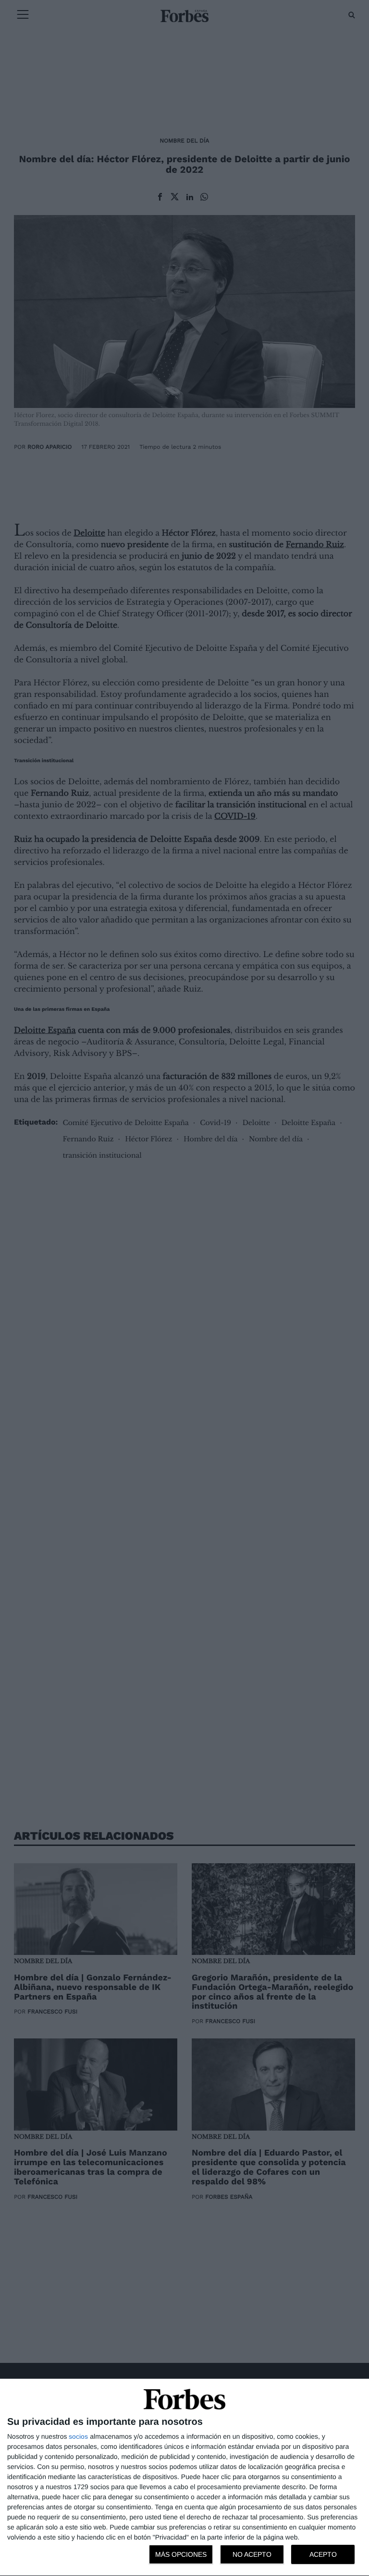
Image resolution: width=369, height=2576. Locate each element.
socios (78, 2436)
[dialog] (184, 2478)
